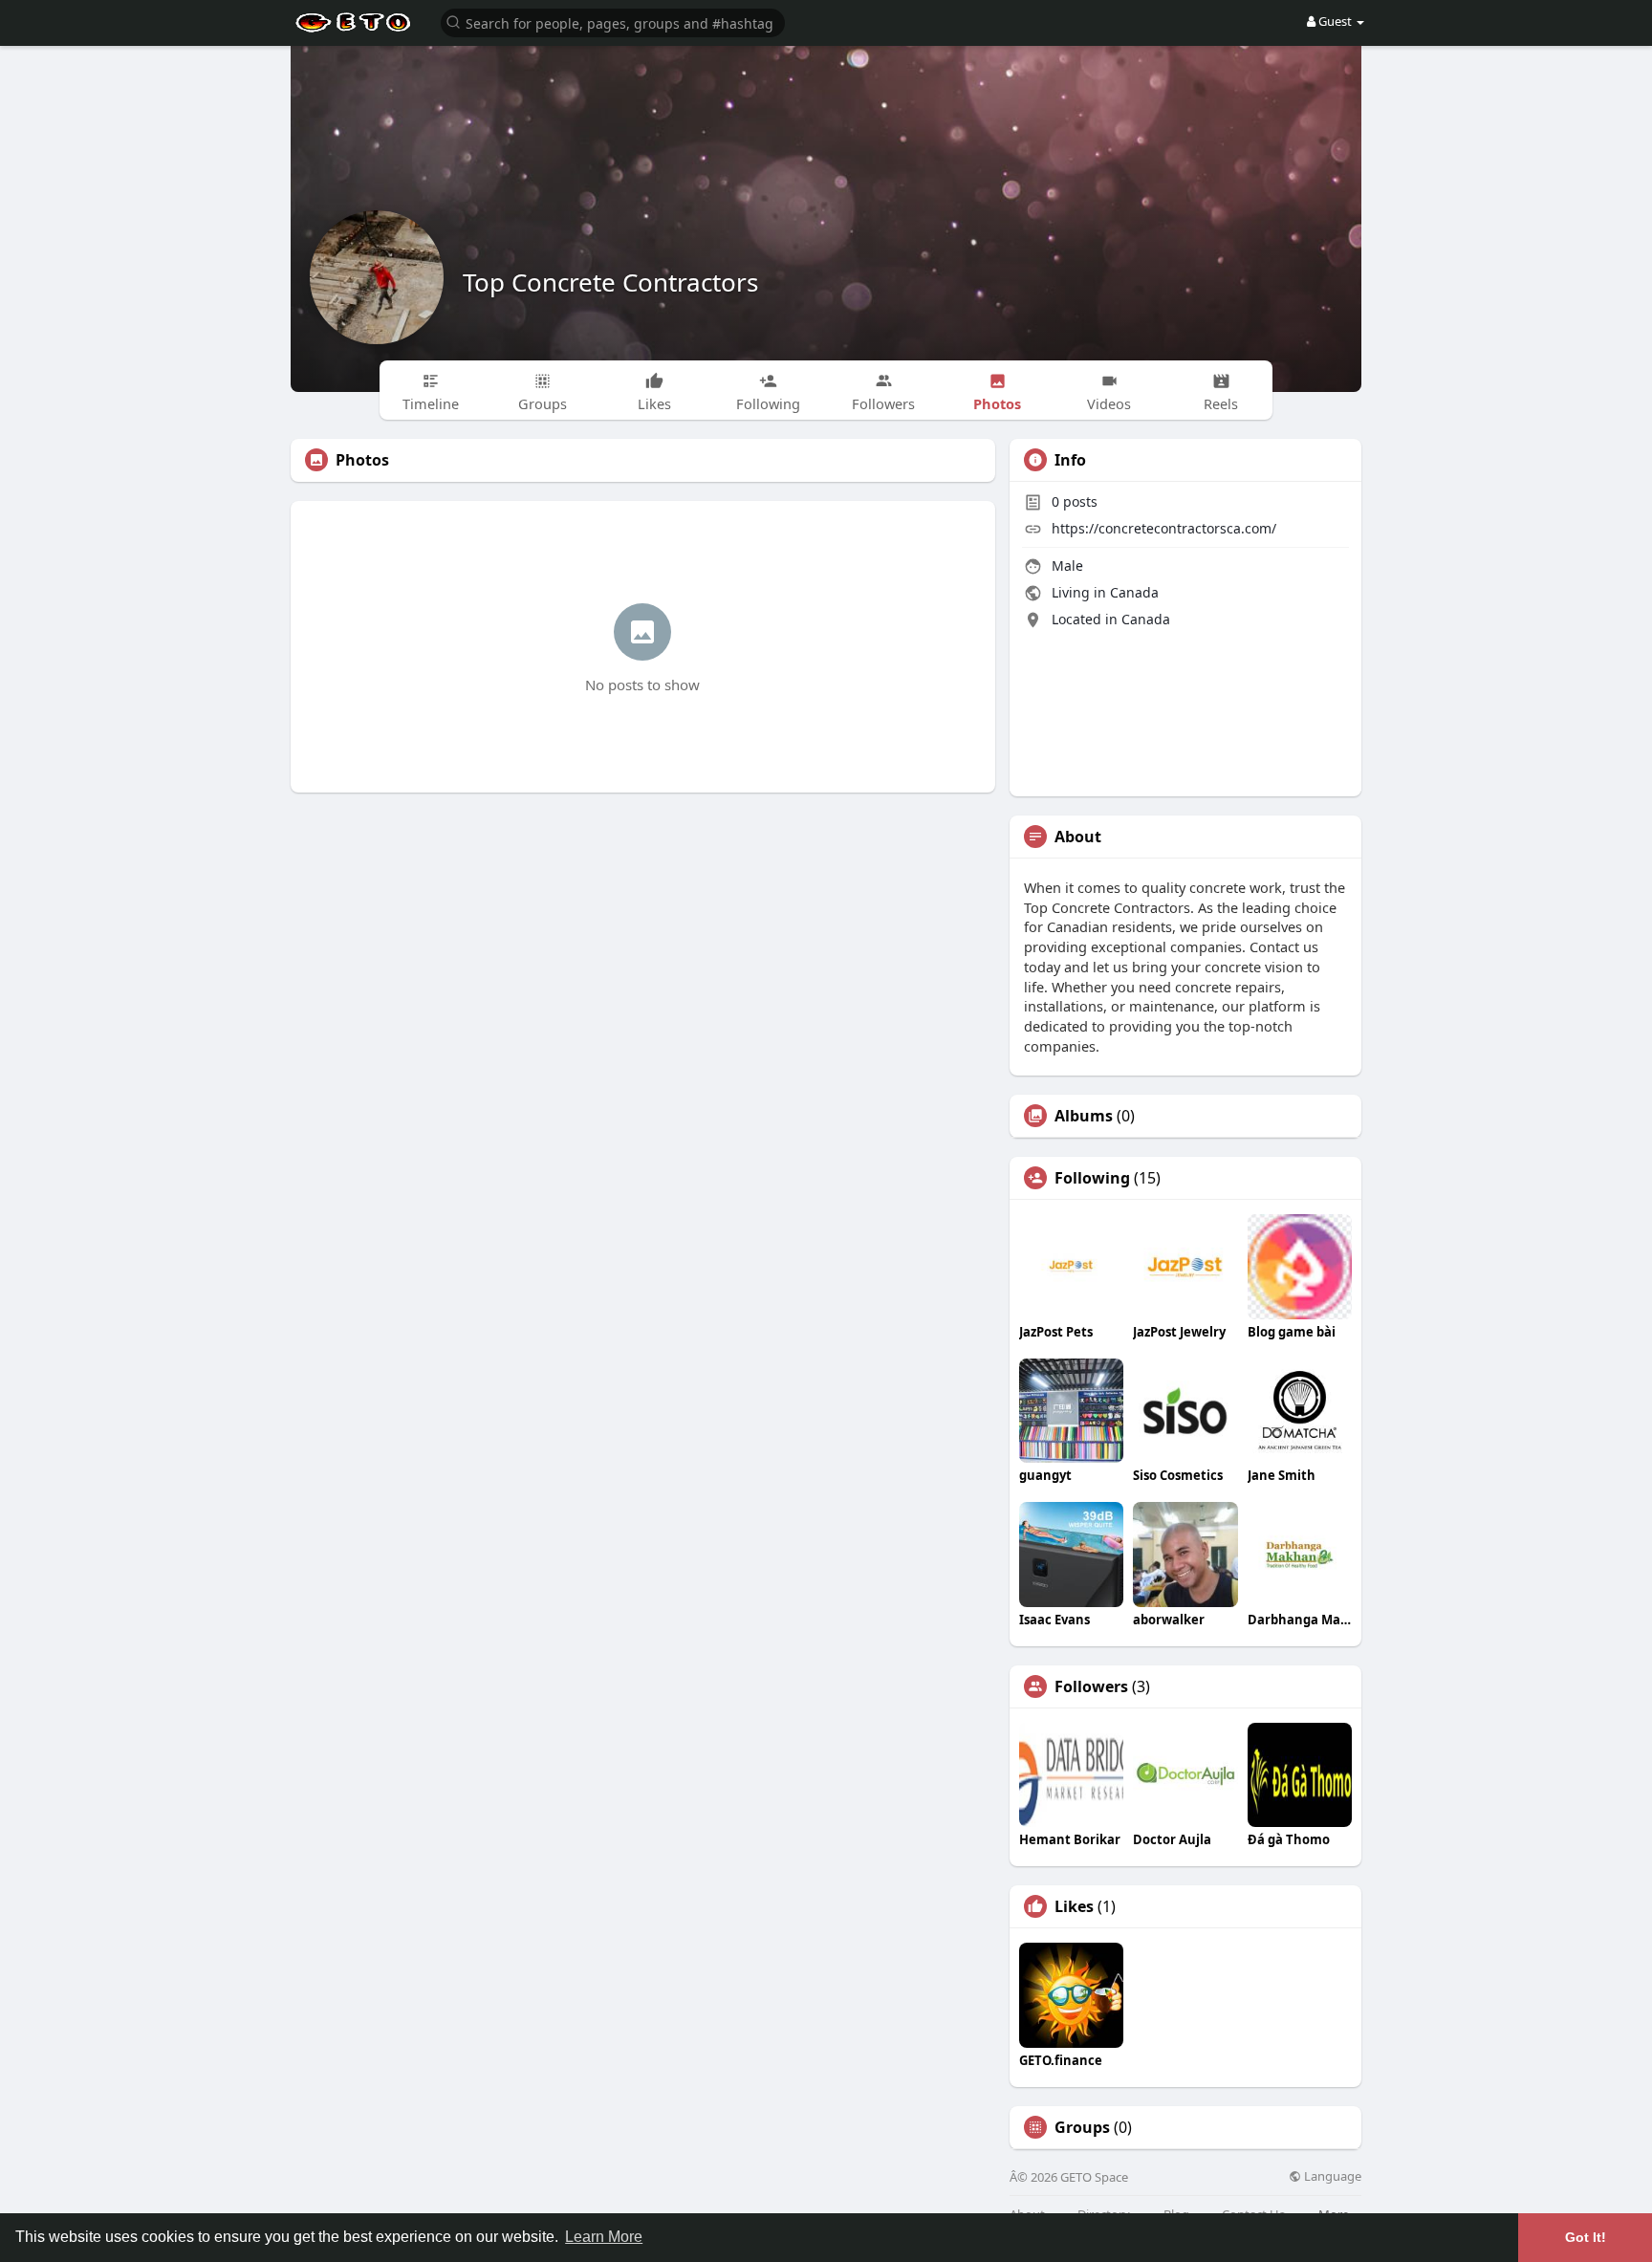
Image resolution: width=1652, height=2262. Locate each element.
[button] (613, 22)
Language (1331, 2176)
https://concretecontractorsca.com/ (1164, 528)
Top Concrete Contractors (610, 282)
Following (1092, 1178)
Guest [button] (1335, 21)
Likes (1074, 1906)
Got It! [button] (1586, 2237)
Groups (1082, 2127)
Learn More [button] (604, 2237)
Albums (1084, 1116)
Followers (1091, 1686)
